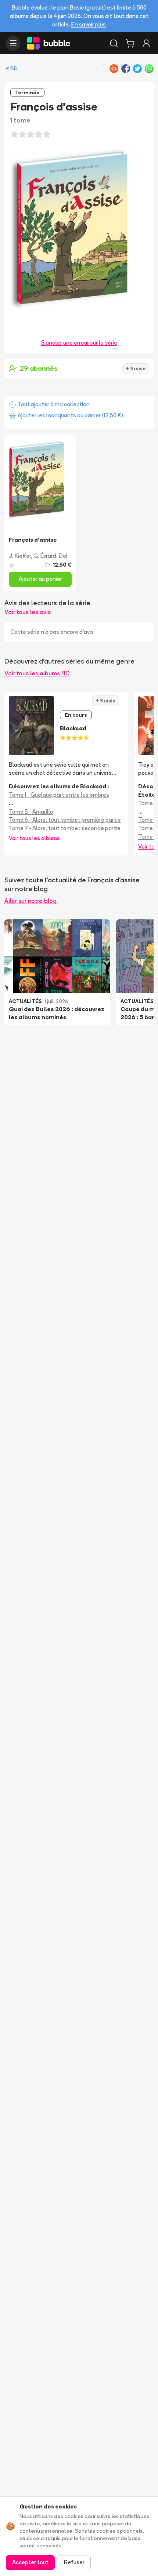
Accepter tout (30, 2562)
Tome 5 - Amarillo (31, 812)
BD (14, 68)
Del (63, 556)
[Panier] (130, 43)
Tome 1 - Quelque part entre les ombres (59, 795)
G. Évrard (45, 556)
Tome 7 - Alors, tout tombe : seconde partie (65, 828)
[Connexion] (146, 43)
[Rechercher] (114, 43)
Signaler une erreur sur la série (79, 343)
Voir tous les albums (34, 838)
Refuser (74, 2562)
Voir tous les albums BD (37, 673)
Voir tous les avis (28, 612)
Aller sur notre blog (30, 901)
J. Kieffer (20, 556)
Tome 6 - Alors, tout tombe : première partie (65, 820)
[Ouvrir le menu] (13, 43)
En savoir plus (89, 24)
